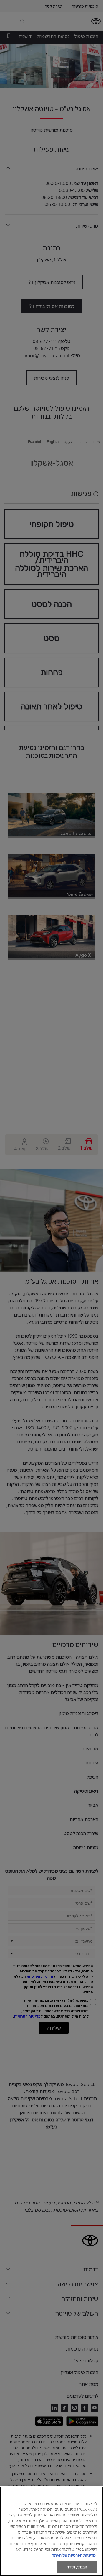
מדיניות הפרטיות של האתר (74, 2555)
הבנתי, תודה (77, 2567)
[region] (52, 2531)
